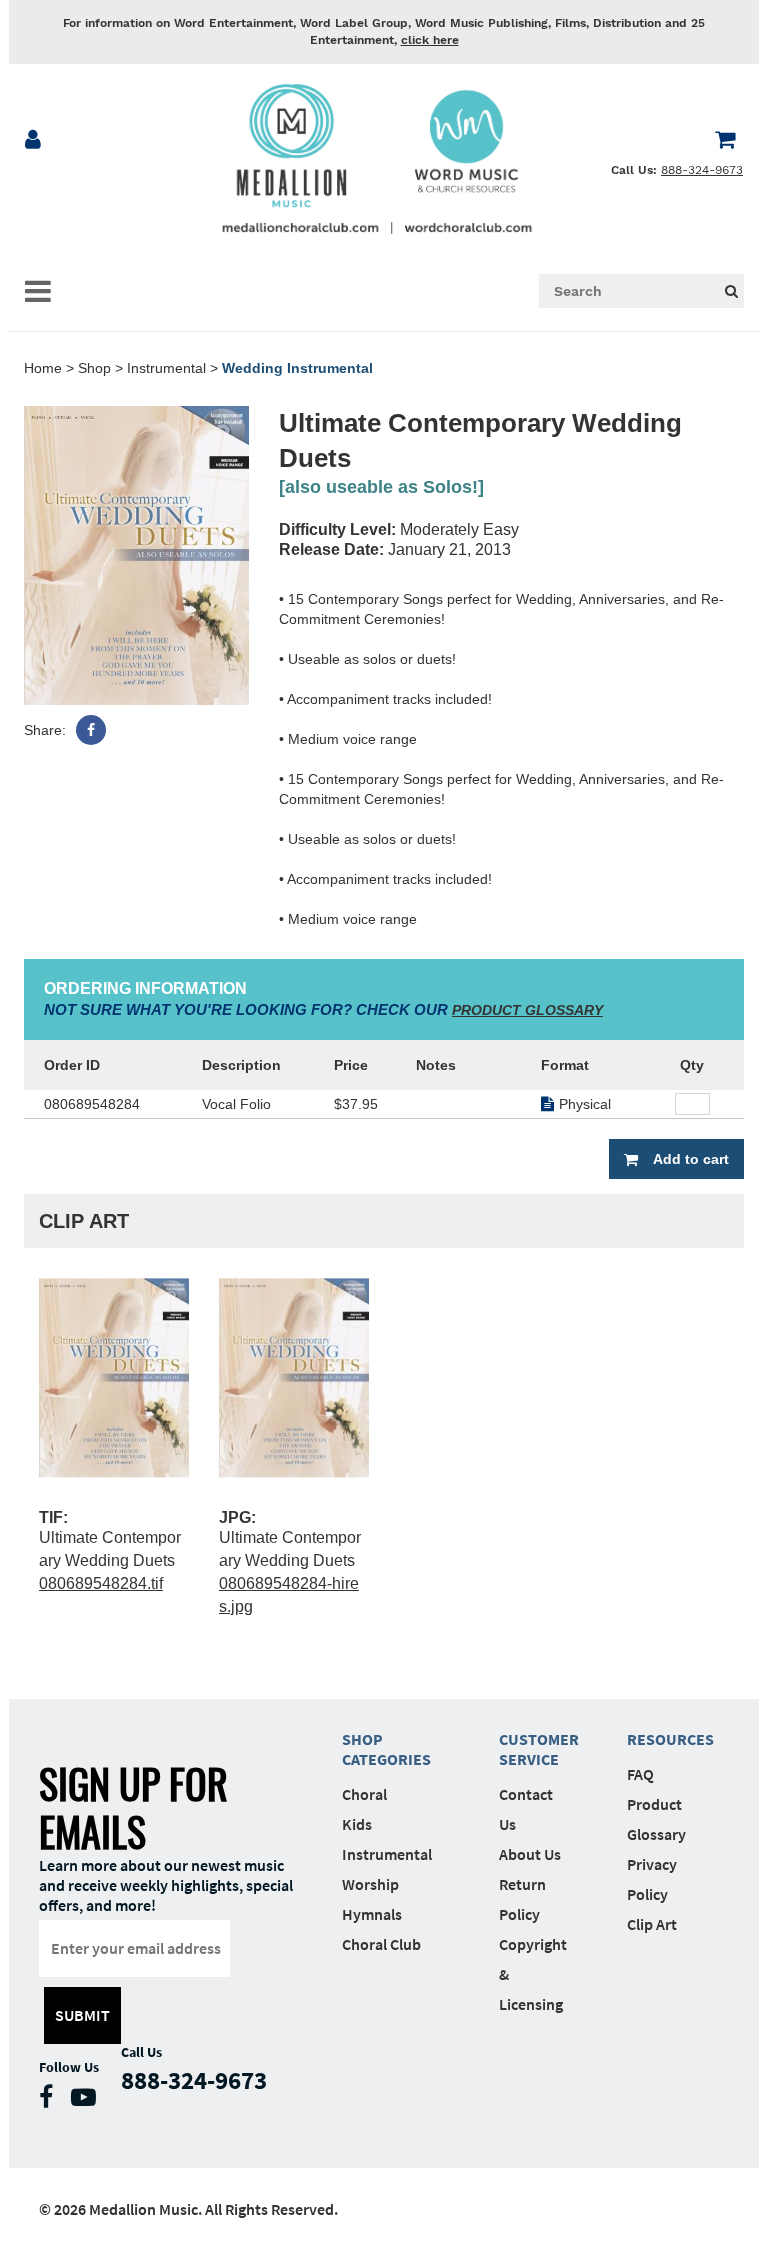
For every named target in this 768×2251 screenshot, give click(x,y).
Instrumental (166, 368)
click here (430, 40)
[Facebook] (91, 730)
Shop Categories (386, 1749)
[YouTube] (88, 2101)
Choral (364, 1794)
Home (43, 368)
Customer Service (533, 1749)
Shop (94, 368)
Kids (357, 1824)
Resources (661, 1739)
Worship (370, 1884)
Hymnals (372, 1914)
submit (82, 2015)
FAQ (640, 1774)
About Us (530, 1854)
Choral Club (381, 1944)
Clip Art (652, 1924)
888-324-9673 (702, 170)
